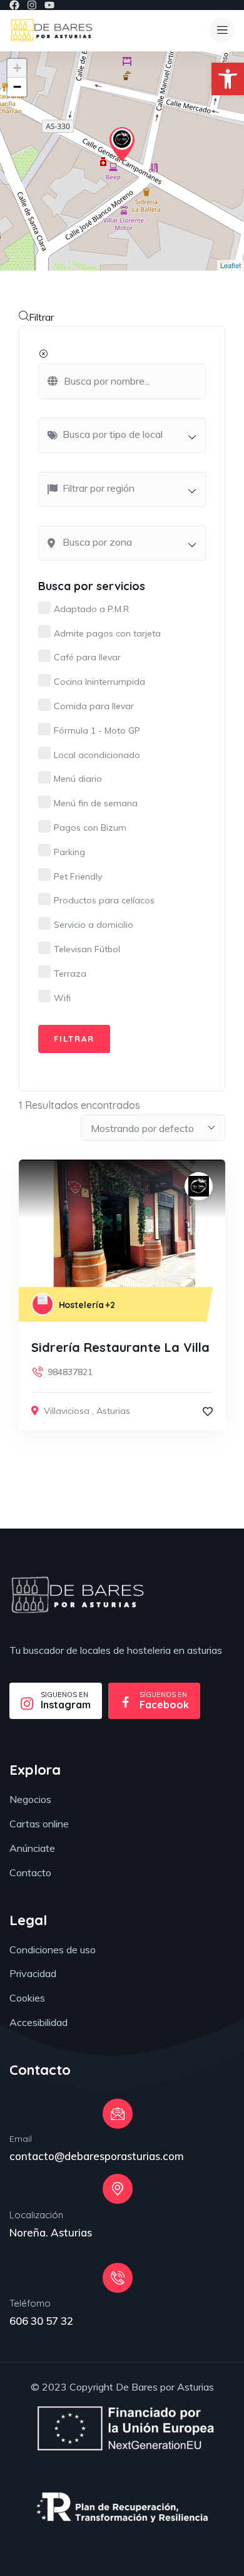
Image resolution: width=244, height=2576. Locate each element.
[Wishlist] (208, 1411)
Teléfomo (30, 2303)
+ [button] (17, 68)
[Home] (77, 1595)
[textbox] (128, 434)
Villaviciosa (67, 1411)
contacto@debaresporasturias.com (97, 2156)
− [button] (17, 87)
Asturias (113, 1411)
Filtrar (41, 317)
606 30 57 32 (41, 2321)
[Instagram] (32, 5)
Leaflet (231, 265)
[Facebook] (14, 5)
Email (21, 2139)
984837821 (70, 1372)
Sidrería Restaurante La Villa (120, 1347)
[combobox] (122, 435)
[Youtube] (49, 5)
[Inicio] (51, 30)
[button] (228, 79)
